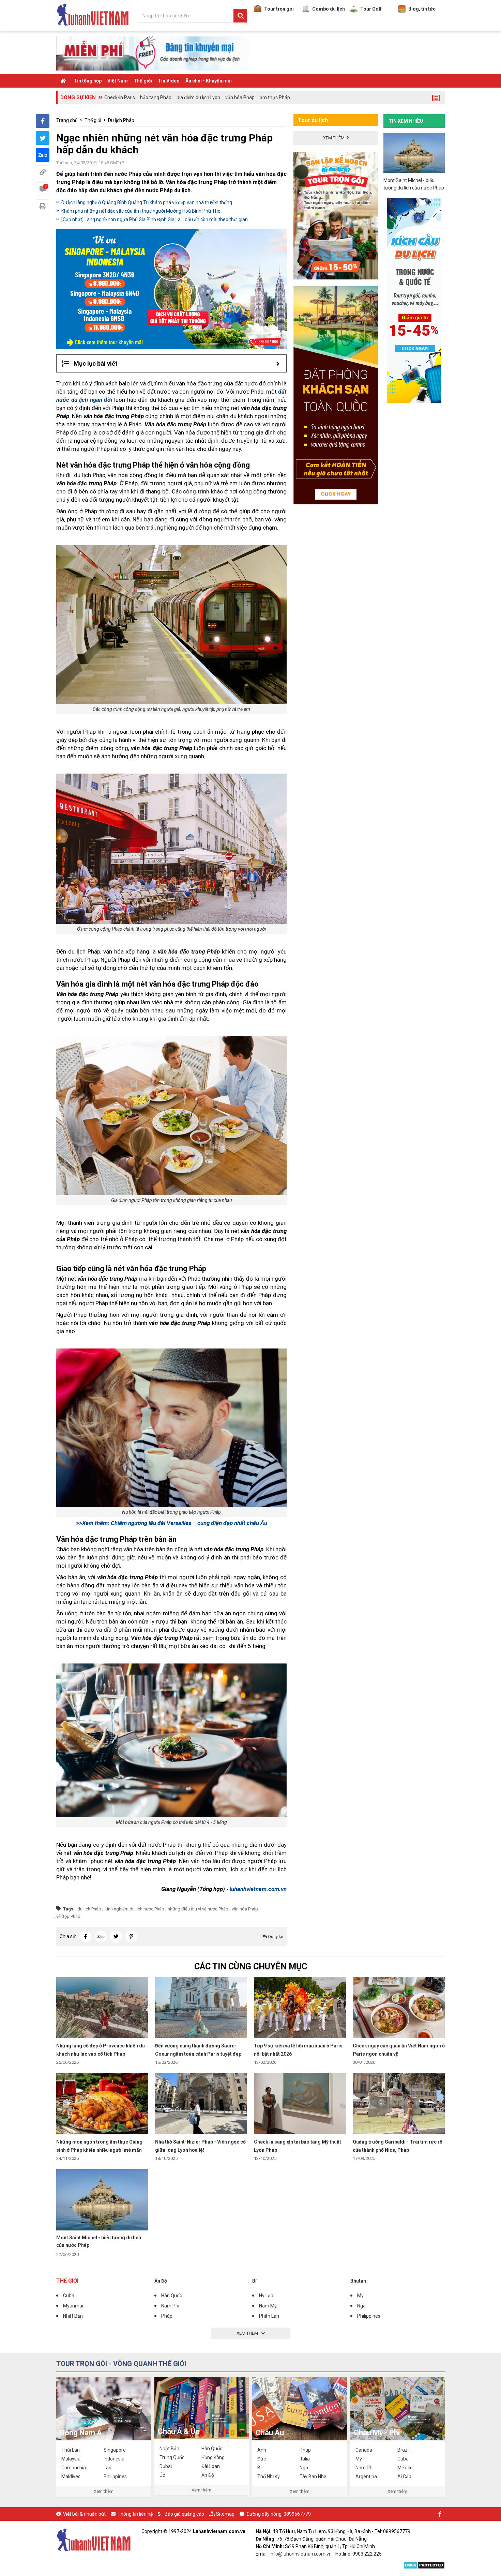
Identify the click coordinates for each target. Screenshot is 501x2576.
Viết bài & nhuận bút (84, 2514)
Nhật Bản (73, 2316)
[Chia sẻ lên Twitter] (43, 138)
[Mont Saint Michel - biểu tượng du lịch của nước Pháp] (102, 2199)
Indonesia (114, 2459)
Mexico (405, 2468)
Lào (108, 2468)
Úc (162, 2475)
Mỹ (360, 2296)
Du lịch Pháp (121, 120)
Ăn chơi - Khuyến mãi (209, 81)
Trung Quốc (172, 2457)
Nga (361, 2306)
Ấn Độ (161, 2281)
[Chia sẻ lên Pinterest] (131, 1937)
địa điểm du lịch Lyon (198, 97)
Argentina (366, 2476)
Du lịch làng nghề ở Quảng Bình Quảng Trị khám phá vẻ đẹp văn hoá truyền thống (147, 202)
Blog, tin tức (422, 9)
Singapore (115, 2450)
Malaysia (71, 2459)
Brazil (404, 2450)
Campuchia (74, 2468)
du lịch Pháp (89, 1909)
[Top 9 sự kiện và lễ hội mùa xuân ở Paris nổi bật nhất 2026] (300, 2007)
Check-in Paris (120, 97)
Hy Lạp (266, 2296)
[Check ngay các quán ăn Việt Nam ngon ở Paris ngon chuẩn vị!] (399, 2007)
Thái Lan (71, 2450)
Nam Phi (170, 2306)
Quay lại (275, 1937)
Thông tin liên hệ (135, 2514)
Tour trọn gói (279, 9)
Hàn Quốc (172, 2296)
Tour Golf (371, 9)
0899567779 (297, 2514)
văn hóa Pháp (240, 97)
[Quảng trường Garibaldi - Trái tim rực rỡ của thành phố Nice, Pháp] (399, 2103)
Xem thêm (104, 2491)
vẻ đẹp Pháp (68, 1916)
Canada (364, 2450)
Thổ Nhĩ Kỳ (269, 2476)
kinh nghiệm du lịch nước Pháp (134, 1909)
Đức (262, 2459)
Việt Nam (118, 81)
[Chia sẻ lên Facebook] (43, 121)
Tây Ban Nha (313, 2476)
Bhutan (358, 2281)
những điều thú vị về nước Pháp (198, 1909)
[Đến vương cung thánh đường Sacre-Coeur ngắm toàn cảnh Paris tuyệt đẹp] (201, 2007)
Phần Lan (269, 2316)
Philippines (369, 2316)
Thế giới (143, 81)
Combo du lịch (329, 9)
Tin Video (169, 81)
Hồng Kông (213, 2457)
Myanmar (73, 2306)
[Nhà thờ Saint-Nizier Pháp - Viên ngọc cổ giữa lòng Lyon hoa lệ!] (201, 2103)
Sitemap (225, 2514)
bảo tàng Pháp (156, 97)
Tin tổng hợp (88, 81)
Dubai (166, 2466)
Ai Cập (404, 2476)
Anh (262, 2450)
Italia (305, 2459)
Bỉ (254, 2281)
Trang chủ (67, 120)
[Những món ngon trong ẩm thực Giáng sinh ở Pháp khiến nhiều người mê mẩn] (102, 2103)
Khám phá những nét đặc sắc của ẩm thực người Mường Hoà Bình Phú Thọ (141, 211)
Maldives (71, 2476)
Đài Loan (211, 2466)
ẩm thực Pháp (275, 97)
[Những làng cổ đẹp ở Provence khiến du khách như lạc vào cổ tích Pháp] (102, 2007)
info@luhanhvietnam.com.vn (301, 2554)
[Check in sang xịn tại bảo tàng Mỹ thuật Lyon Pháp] (300, 2103)
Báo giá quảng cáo (184, 2514)
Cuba (69, 2296)
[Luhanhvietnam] (94, 2540)
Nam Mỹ (268, 2306)
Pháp (167, 2316)
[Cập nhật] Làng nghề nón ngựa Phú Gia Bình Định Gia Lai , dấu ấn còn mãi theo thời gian (155, 219)
